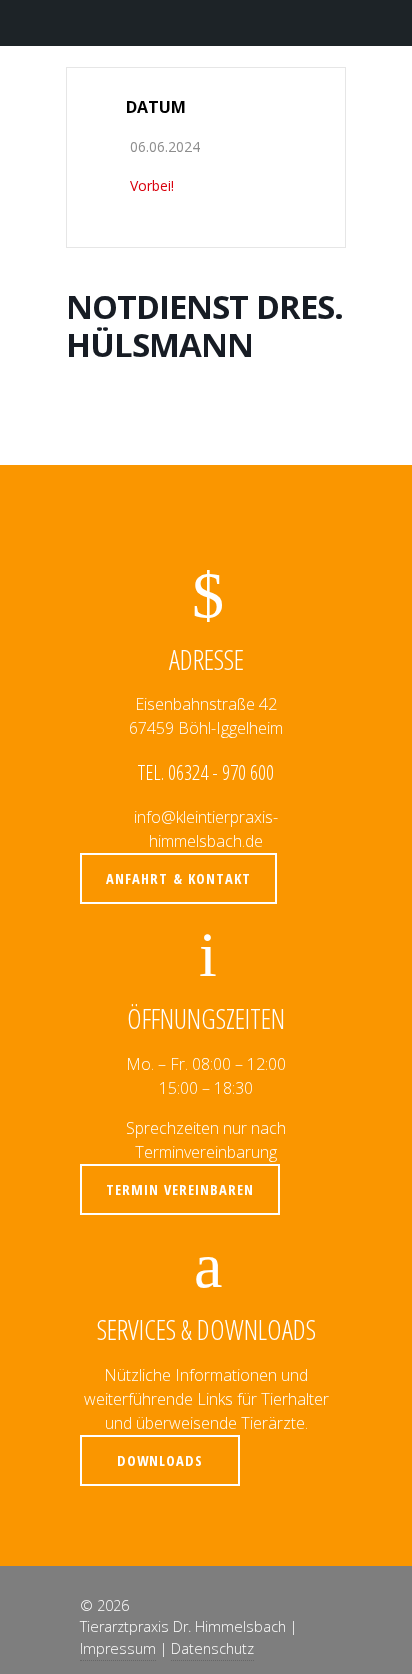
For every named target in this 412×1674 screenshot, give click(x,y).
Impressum (118, 1648)
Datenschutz (212, 1648)
